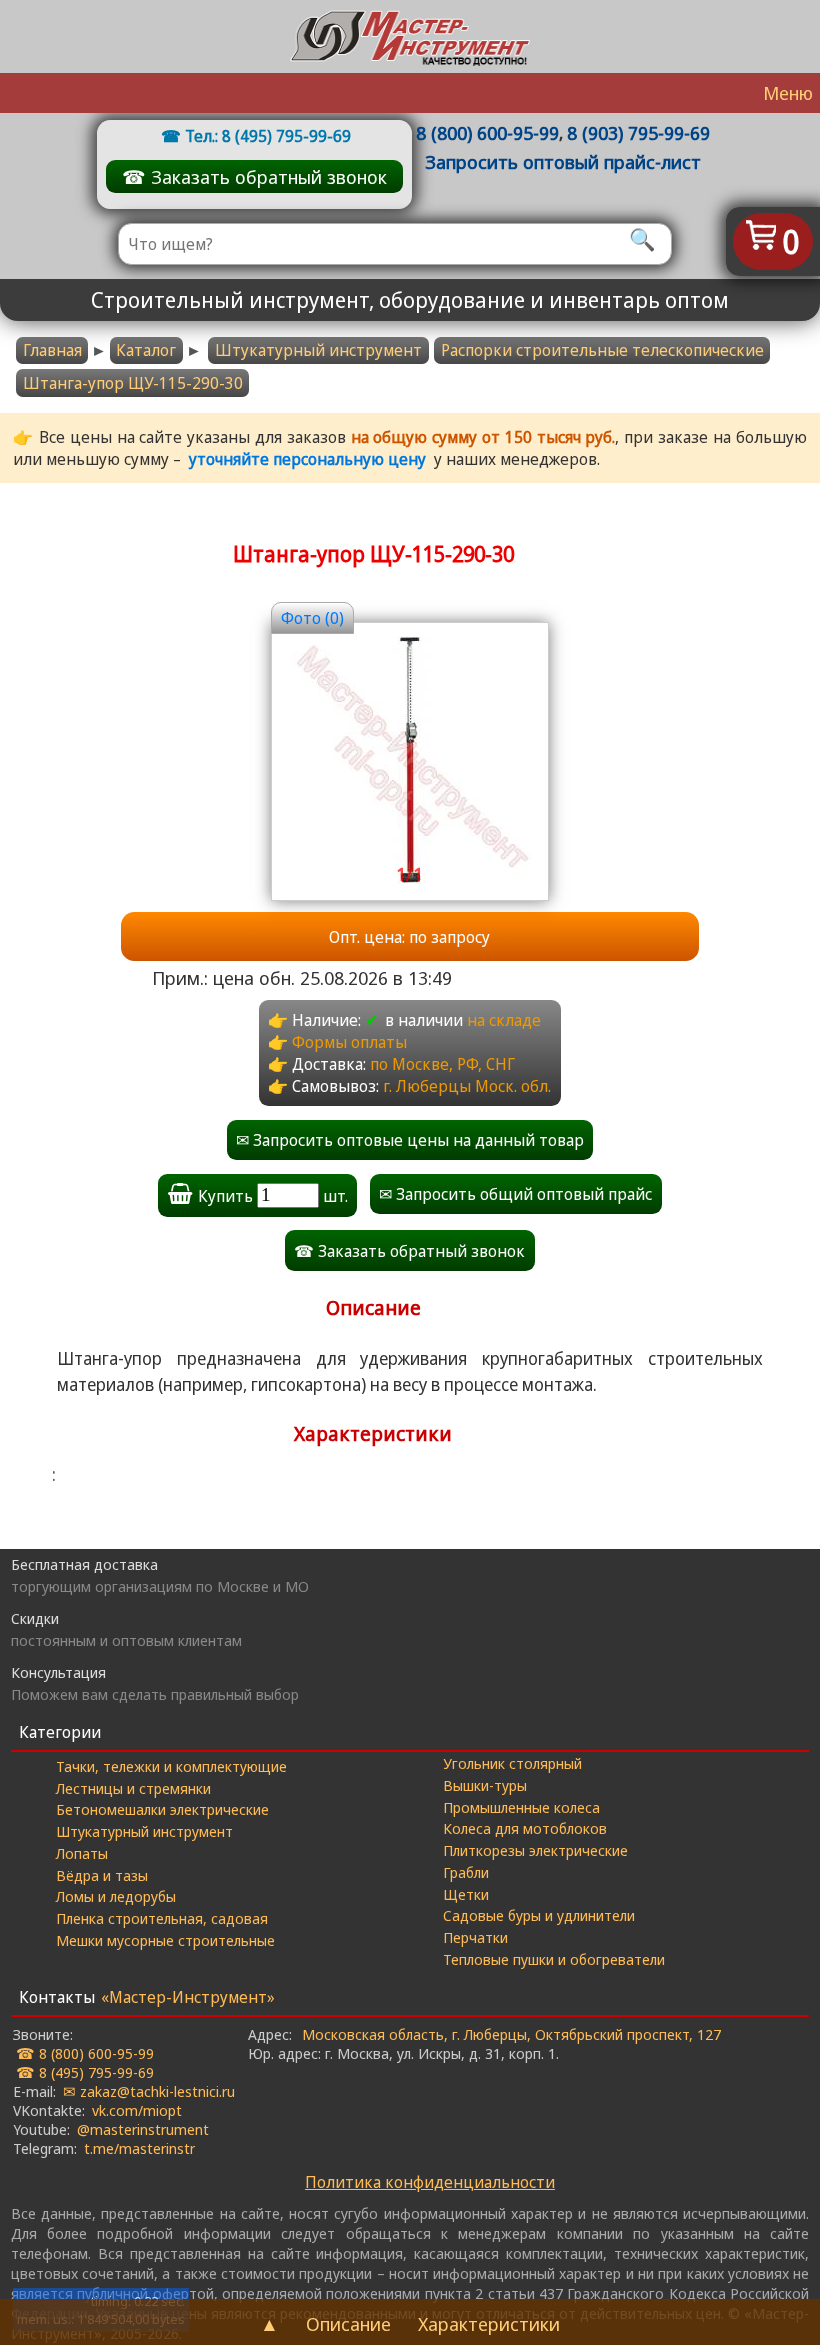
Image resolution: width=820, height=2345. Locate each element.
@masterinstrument (143, 2129)
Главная (52, 350)
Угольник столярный (512, 1763)
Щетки (466, 1894)
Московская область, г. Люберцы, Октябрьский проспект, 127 (511, 2034)
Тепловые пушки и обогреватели (554, 1959)
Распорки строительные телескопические (602, 350)
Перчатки (475, 1937)
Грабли (466, 1872)
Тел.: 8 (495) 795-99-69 (268, 136)
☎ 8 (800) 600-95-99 (85, 2053)
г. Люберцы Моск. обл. (467, 1086)
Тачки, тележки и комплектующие (171, 1766)
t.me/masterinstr (139, 2148)
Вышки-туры (485, 1785)
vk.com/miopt (137, 2110)
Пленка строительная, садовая (162, 1918)
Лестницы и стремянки (133, 1788)
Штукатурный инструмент (318, 350)
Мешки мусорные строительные (165, 1940)
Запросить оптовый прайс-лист (563, 161)
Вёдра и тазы (102, 1875)
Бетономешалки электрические (162, 1809)
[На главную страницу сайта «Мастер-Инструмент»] (410, 36)
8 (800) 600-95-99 (487, 132)
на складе (504, 1020)
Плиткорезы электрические (535, 1850)
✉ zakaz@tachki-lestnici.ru (149, 2091)
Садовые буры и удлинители (539, 1915)
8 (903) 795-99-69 (638, 132)
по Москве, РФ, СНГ (442, 1064)
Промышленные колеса (521, 1807)
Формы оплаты (349, 1042)
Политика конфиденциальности (430, 2182)
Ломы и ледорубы (116, 1896)
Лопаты (82, 1853)
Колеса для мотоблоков (525, 1828)
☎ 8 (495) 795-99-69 (85, 2072)
